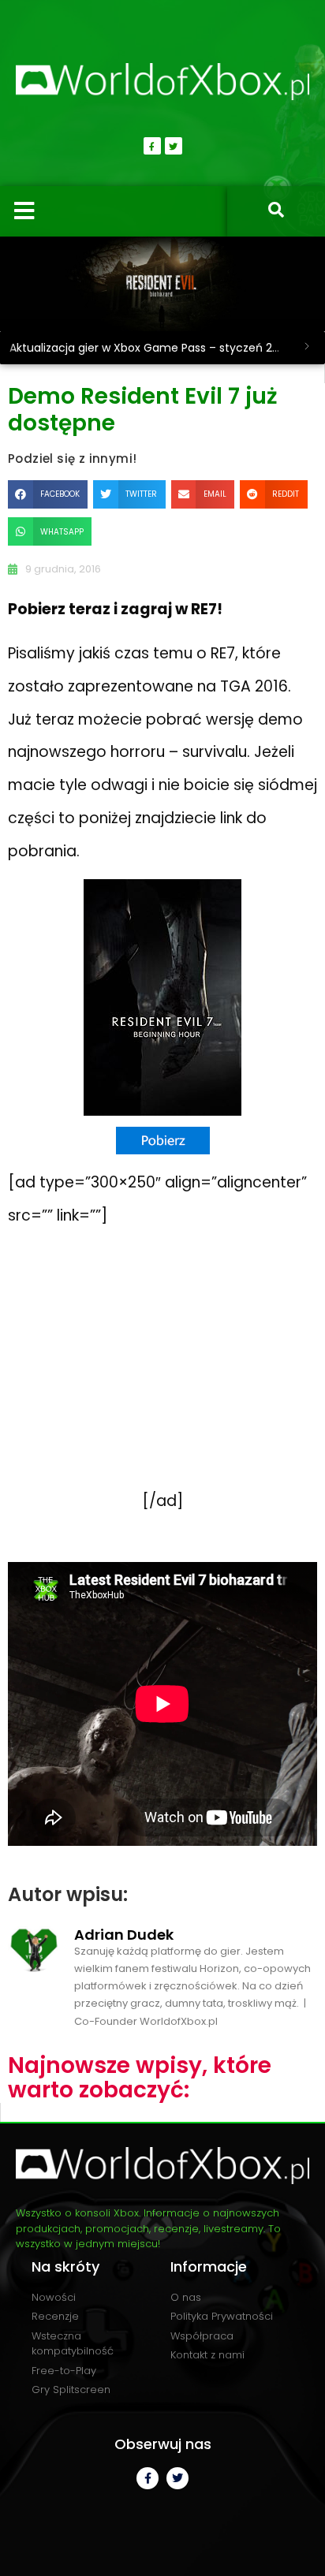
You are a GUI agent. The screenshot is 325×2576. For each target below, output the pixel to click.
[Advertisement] (162, 1375)
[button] (48, 494)
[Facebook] (152, 146)
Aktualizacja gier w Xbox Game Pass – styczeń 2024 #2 (149, 348)
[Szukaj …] (276, 211)
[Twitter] (174, 146)
